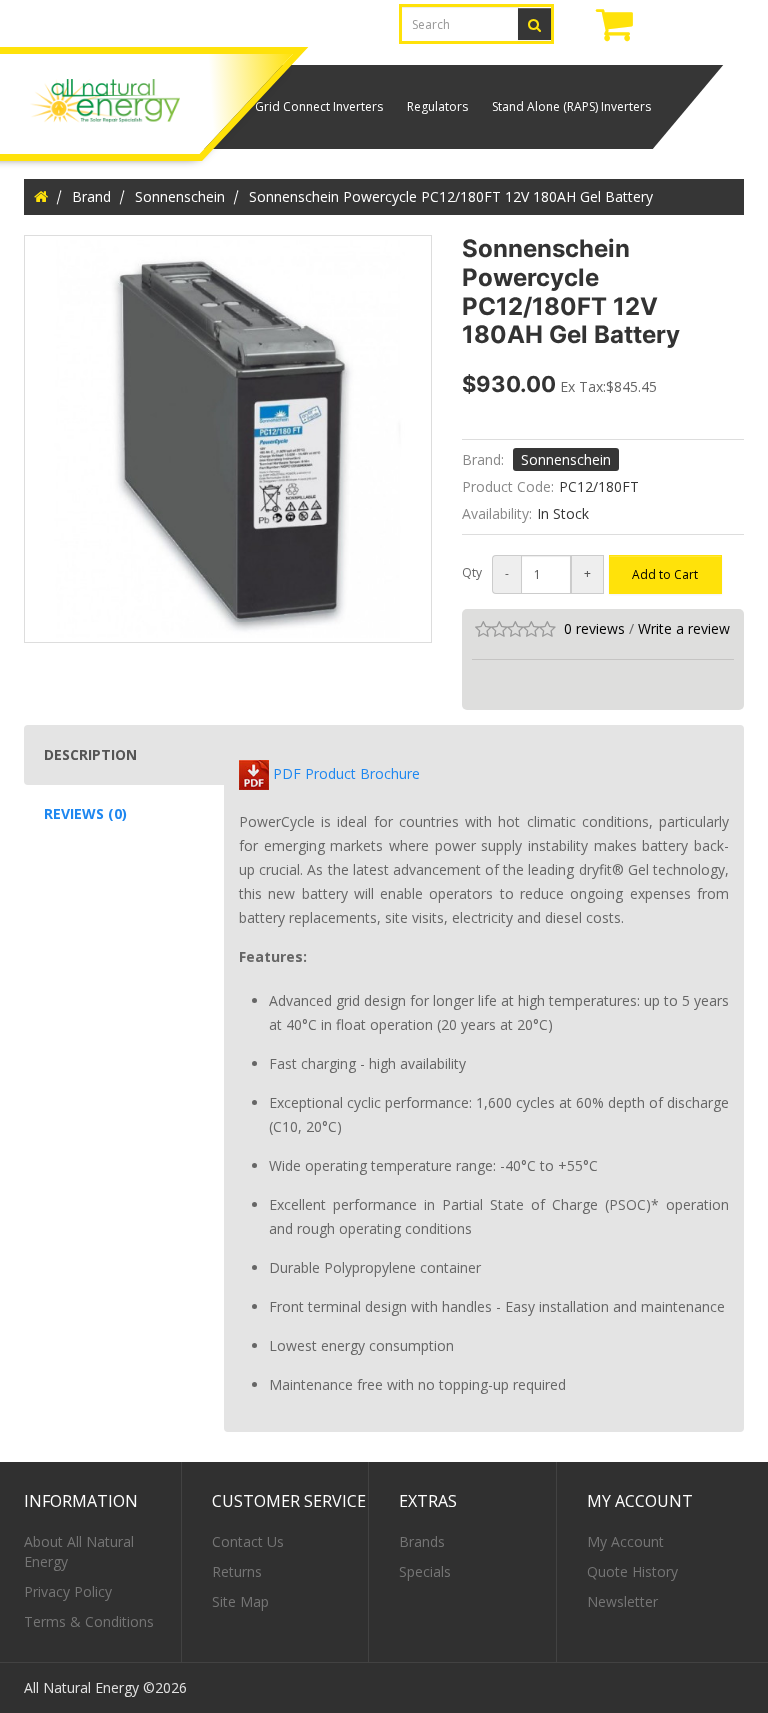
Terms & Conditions (89, 1621)
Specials (425, 1571)
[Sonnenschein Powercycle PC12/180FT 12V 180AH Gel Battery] (228, 439)
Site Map (240, 1601)
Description (90, 754)
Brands (422, 1541)
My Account (625, 1541)
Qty (472, 572)
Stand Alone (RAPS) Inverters (571, 106)
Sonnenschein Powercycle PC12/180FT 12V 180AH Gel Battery (451, 196)
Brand (91, 196)
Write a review (684, 628)
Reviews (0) (85, 813)
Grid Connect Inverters (319, 106)
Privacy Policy (68, 1591)
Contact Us (248, 1541)
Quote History (632, 1571)
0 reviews (594, 628)
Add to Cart (665, 574)
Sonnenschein (180, 196)
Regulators (437, 106)
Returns (237, 1571)
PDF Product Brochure (344, 773)
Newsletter (622, 1601)
